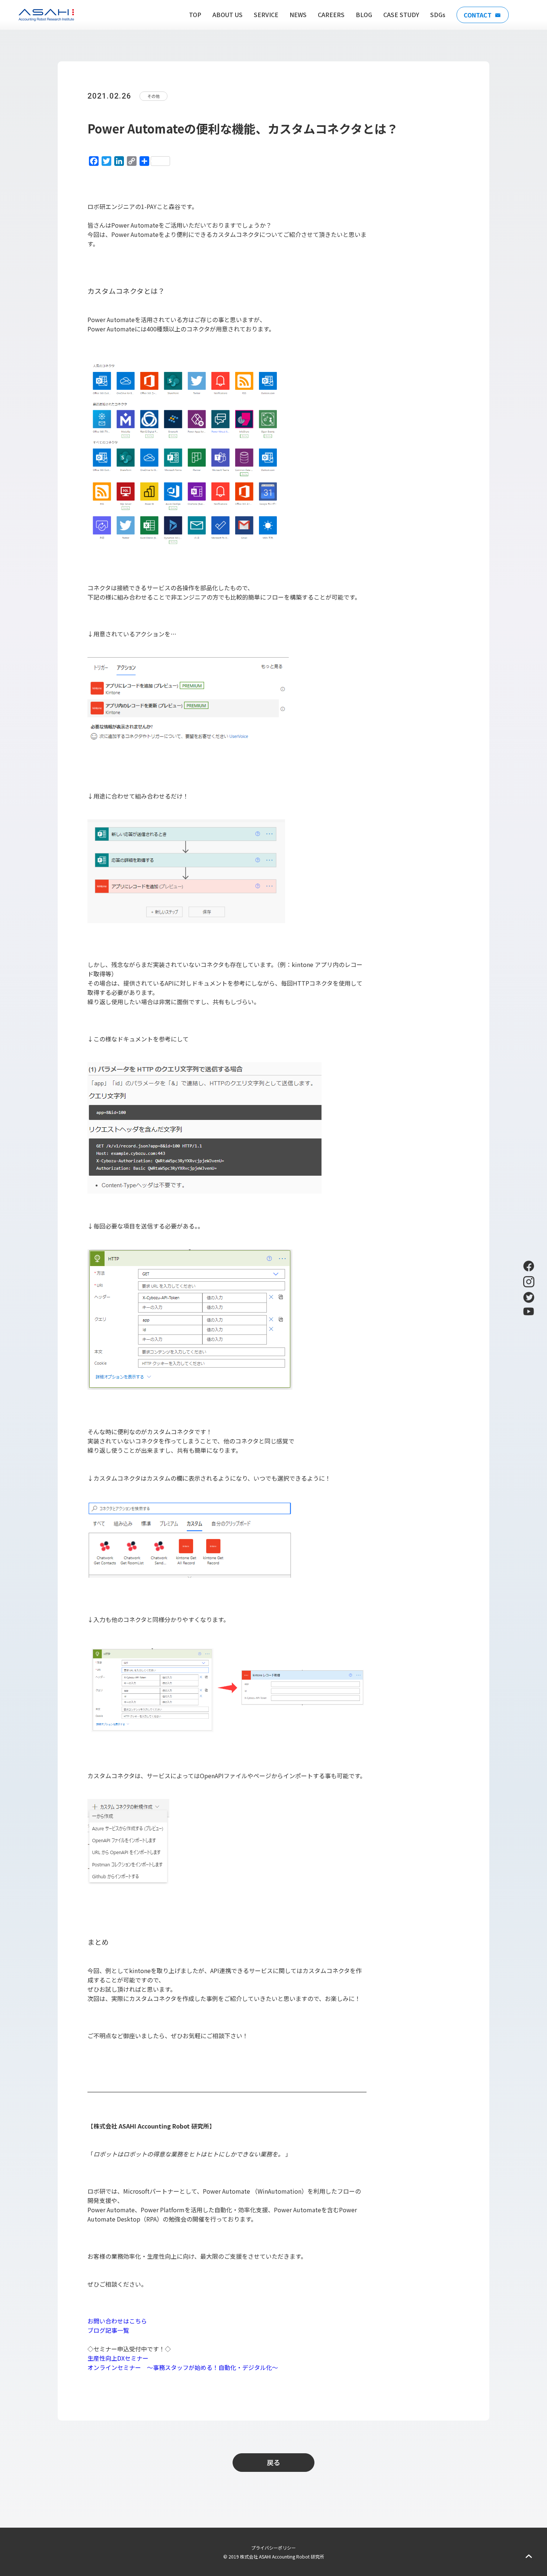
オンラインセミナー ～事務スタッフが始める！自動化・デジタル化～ (186, 2367)
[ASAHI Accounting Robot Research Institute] (46, 15)
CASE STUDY (401, 15)
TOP (195, 15)
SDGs (438, 15)
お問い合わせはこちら (117, 2321)
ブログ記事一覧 (108, 2330)
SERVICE (266, 15)
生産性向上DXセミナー (118, 2358)
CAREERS (331, 15)
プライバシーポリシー (273, 2548)
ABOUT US (228, 15)
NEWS (298, 15)
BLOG (364, 15)
